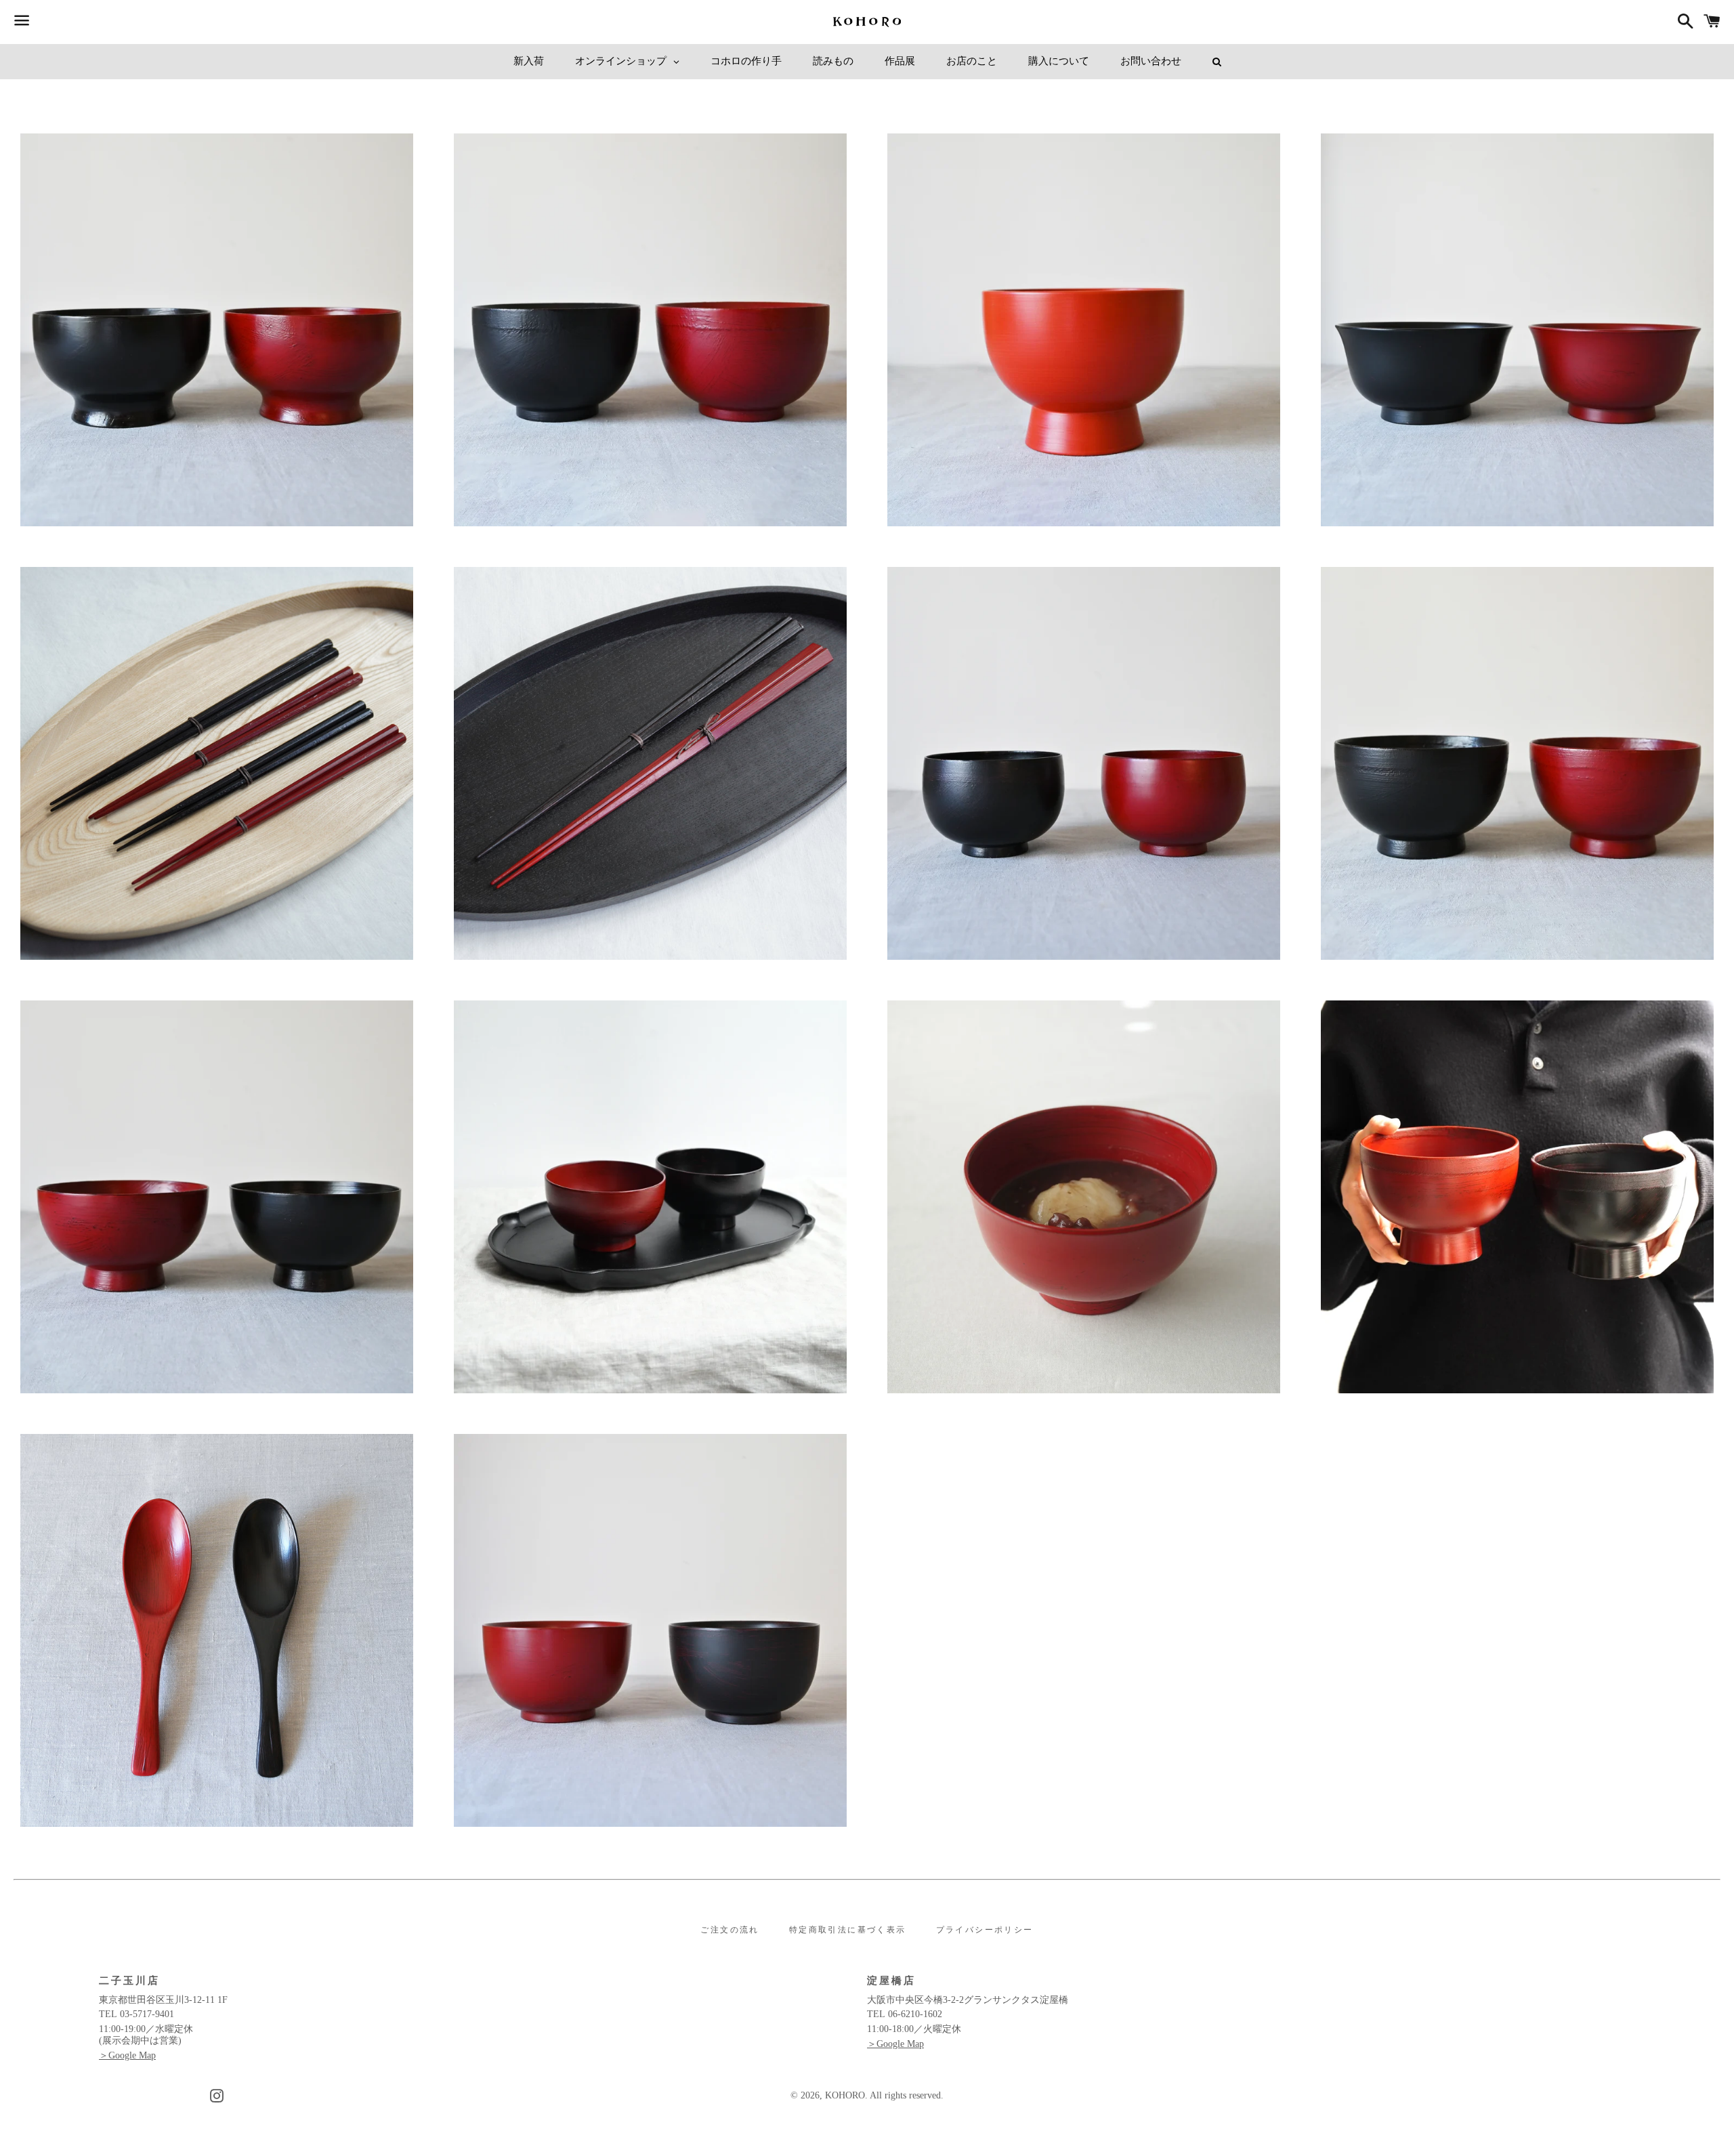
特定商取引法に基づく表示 (848, 1930)
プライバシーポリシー (985, 1930)
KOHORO (845, 2095)
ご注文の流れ (729, 1930)
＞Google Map (127, 2055)
